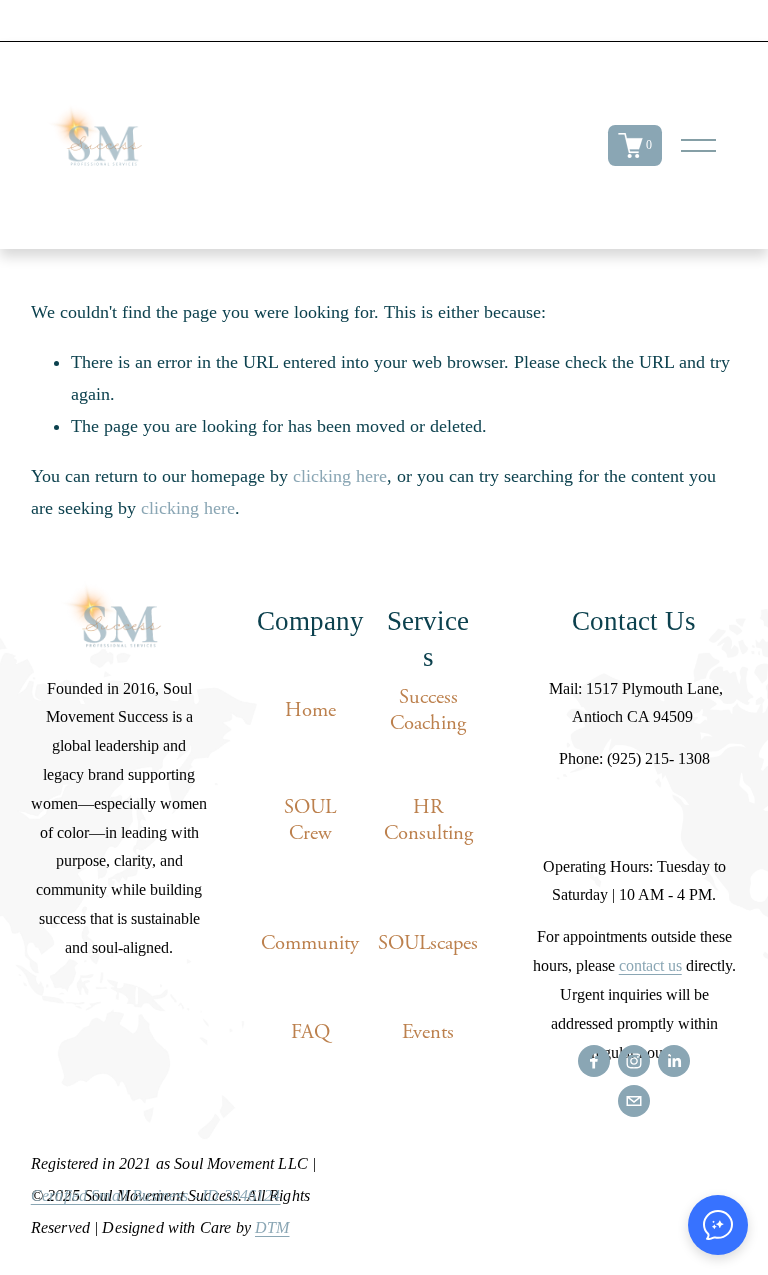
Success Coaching (428, 710)
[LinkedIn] (674, 1061)
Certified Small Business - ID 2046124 (156, 1196)
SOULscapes (428, 943)
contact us (650, 965)
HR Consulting (428, 820)
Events (428, 1032)
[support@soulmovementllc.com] (634, 1101)
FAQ (310, 1032)
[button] (718, 1225)
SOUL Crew (310, 820)
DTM (272, 1228)
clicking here (340, 476)
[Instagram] (634, 1061)
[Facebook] (594, 1061)
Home (310, 710)
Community (310, 943)
